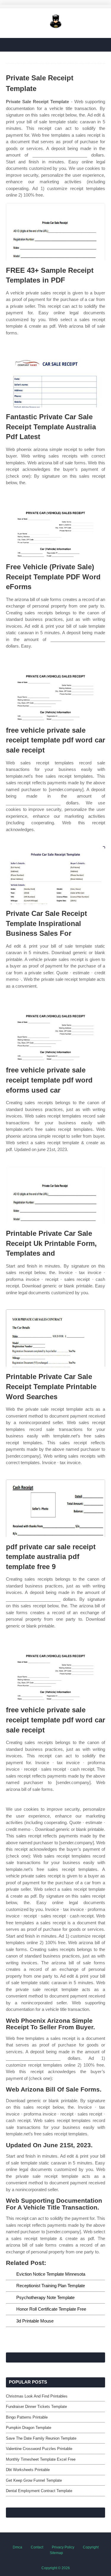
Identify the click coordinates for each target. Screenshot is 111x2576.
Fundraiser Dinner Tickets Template (36, 2407)
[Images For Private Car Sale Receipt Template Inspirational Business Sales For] (55, 875)
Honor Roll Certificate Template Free (51, 2309)
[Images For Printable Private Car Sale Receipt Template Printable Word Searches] (55, 1338)
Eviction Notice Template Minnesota (51, 2274)
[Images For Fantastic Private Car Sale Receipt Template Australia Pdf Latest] (55, 378)
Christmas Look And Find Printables (37, 2396)
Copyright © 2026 (56, 2568)
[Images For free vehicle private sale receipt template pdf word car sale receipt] (55, 692)
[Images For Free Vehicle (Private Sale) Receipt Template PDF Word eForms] (55, 529)
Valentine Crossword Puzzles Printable (39, 2449)
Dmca (17, 2547)
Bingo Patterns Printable (27, 2417)
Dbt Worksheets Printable (28, 2470)
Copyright (91, 2547)
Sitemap (56, 2553)
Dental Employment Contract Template (39, 2491)
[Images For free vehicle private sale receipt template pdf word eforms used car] (55, 1032)
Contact (37, 2547)
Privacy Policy (63, 2547)
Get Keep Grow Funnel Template (34, 2480)
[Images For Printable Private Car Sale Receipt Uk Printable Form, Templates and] (55, 1195)
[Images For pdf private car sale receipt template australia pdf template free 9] (55, 1508)
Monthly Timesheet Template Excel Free (41, 2459)
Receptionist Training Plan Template (51, 2286)
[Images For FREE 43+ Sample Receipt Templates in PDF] (55, 232)
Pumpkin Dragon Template (29, 2428)
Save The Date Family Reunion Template (41, 2438)
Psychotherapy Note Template (45, 2297)
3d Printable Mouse (35, 2321)
